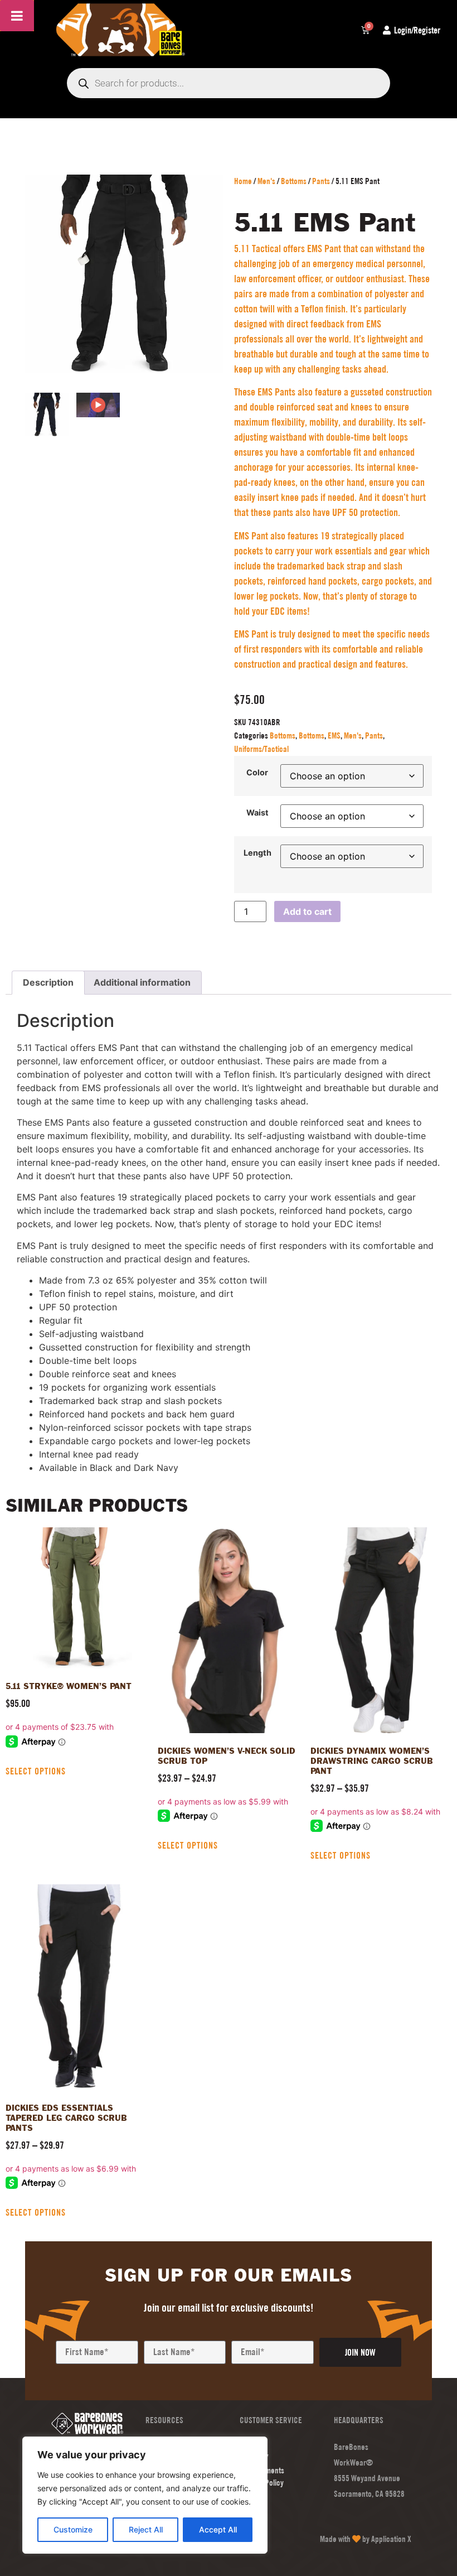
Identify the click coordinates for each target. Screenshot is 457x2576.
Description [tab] (48, 982)
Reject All (146, 2529)
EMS (334, 735)
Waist (257, 813)
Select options (36, 1771)
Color (257, 773)
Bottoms (294, 181)
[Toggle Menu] (17, 16)
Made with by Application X (366, 2539)
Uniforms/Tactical (261, 749)
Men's (266, 181)
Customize (73, 2529)
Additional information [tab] (142, 982)
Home (243, 181)
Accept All (218, 2529)
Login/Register (417, 30)
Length (257, 853)
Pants (321, 181)
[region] (145, 2495)
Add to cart (307, 911)
